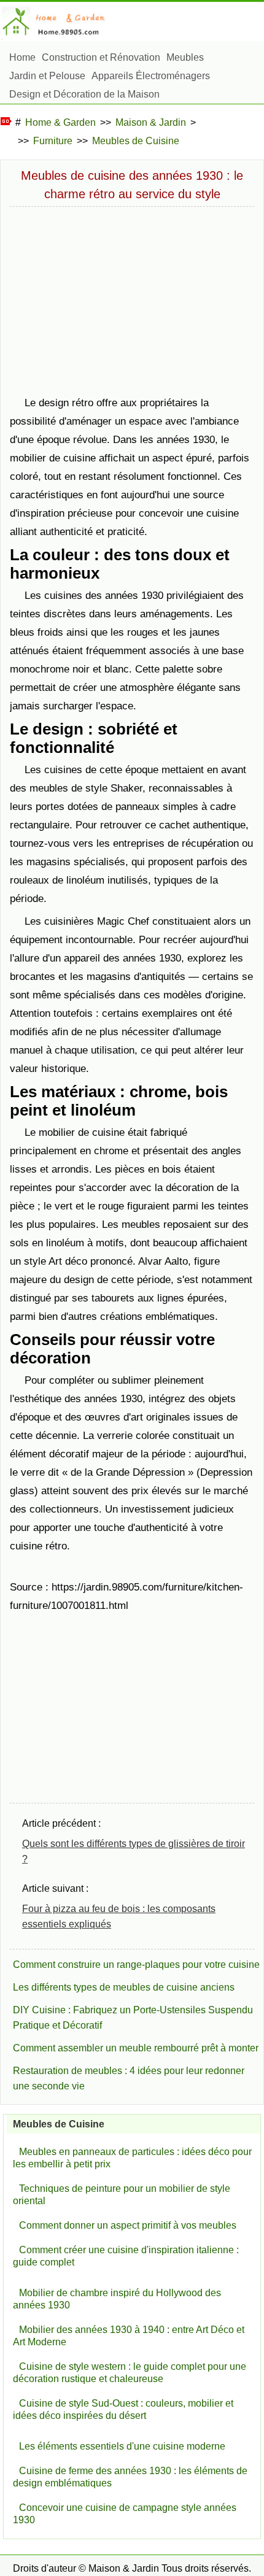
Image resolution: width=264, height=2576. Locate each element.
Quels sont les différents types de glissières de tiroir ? (134, 1851)
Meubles (185, 57)
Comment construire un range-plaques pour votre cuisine (136, 1965)
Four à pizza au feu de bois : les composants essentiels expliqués (119, 1916)
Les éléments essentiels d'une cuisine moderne (122, 2446)
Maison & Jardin (151, 122)
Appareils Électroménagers (151, 76)
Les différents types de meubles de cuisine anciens (124, 1987)
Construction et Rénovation (101, 57)
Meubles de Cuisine (136, 141)
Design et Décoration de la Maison (84, 94)
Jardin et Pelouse (47, 76)
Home (22, 57)
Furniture (53, 141)
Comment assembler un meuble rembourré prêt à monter (136, 2048)
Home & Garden (60, 122)
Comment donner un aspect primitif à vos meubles (128, 2225)
